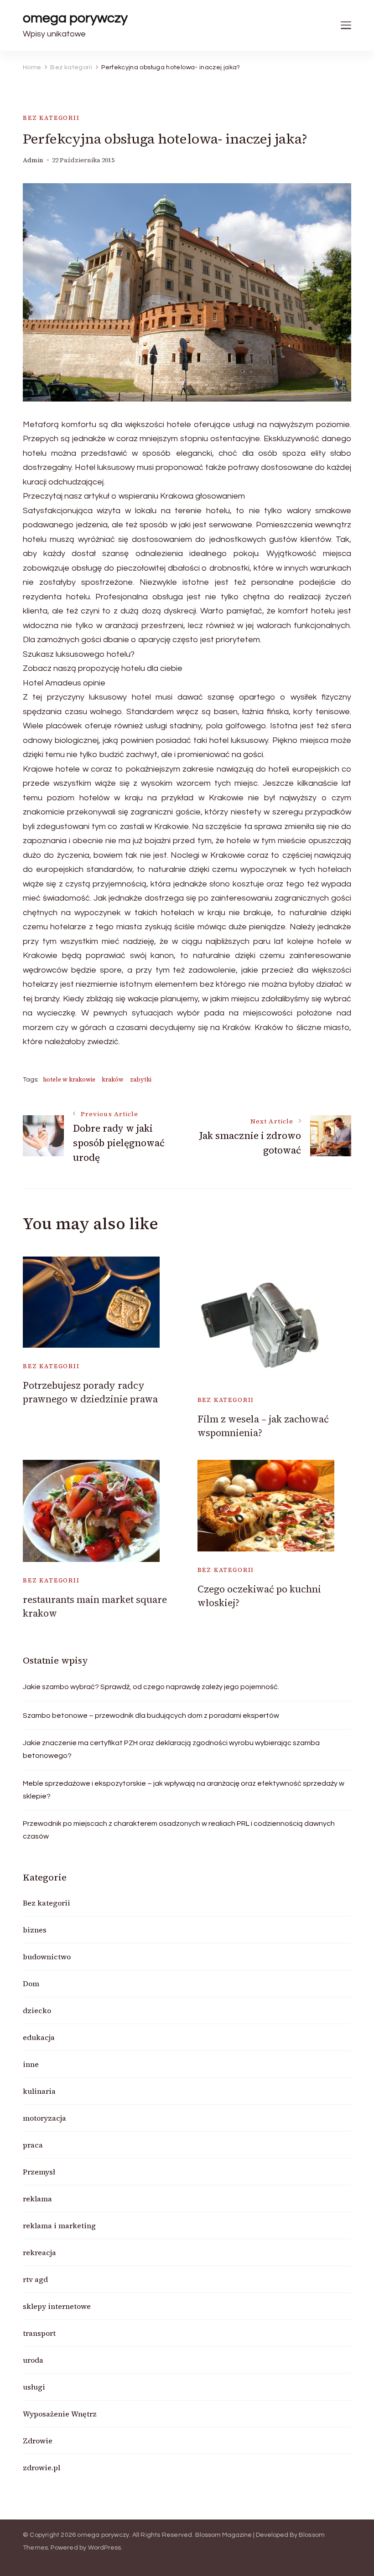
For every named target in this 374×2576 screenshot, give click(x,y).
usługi (34, 2387)
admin (33, 160)
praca (33, 2145)
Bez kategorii (51, 118)
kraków (113, 1079)
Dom (31, 1984)
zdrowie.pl (42, 2468)
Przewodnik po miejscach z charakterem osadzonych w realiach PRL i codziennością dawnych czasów (179, 1830)
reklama (37, 2199)
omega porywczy (75, 18)
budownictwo (47, 1957)
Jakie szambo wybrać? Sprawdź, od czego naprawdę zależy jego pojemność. (151, 1687)
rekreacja (39, 2252)
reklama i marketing (59, 2226)
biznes (35, 1930)
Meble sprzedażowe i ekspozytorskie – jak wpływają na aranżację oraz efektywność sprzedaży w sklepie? (184, 1790)
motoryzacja (44, 2118)
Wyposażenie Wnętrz (60, 2414)
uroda (33, 2360)
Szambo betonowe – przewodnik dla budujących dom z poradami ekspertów (151, 1716)
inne (31, 2064)
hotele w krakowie (69, 1079)
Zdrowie (38, 2441)
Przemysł (39, 2172)
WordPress (105, 2548)
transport (39, 2333)
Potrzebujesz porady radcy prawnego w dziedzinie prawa (90, 1392)
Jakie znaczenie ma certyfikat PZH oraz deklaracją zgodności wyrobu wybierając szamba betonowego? (171, 1749)
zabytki (141, 1079)
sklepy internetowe (57, 2306)
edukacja (39, 2037)
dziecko (37, 2010)
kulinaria (39, 2091)
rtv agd (35, 2279)
